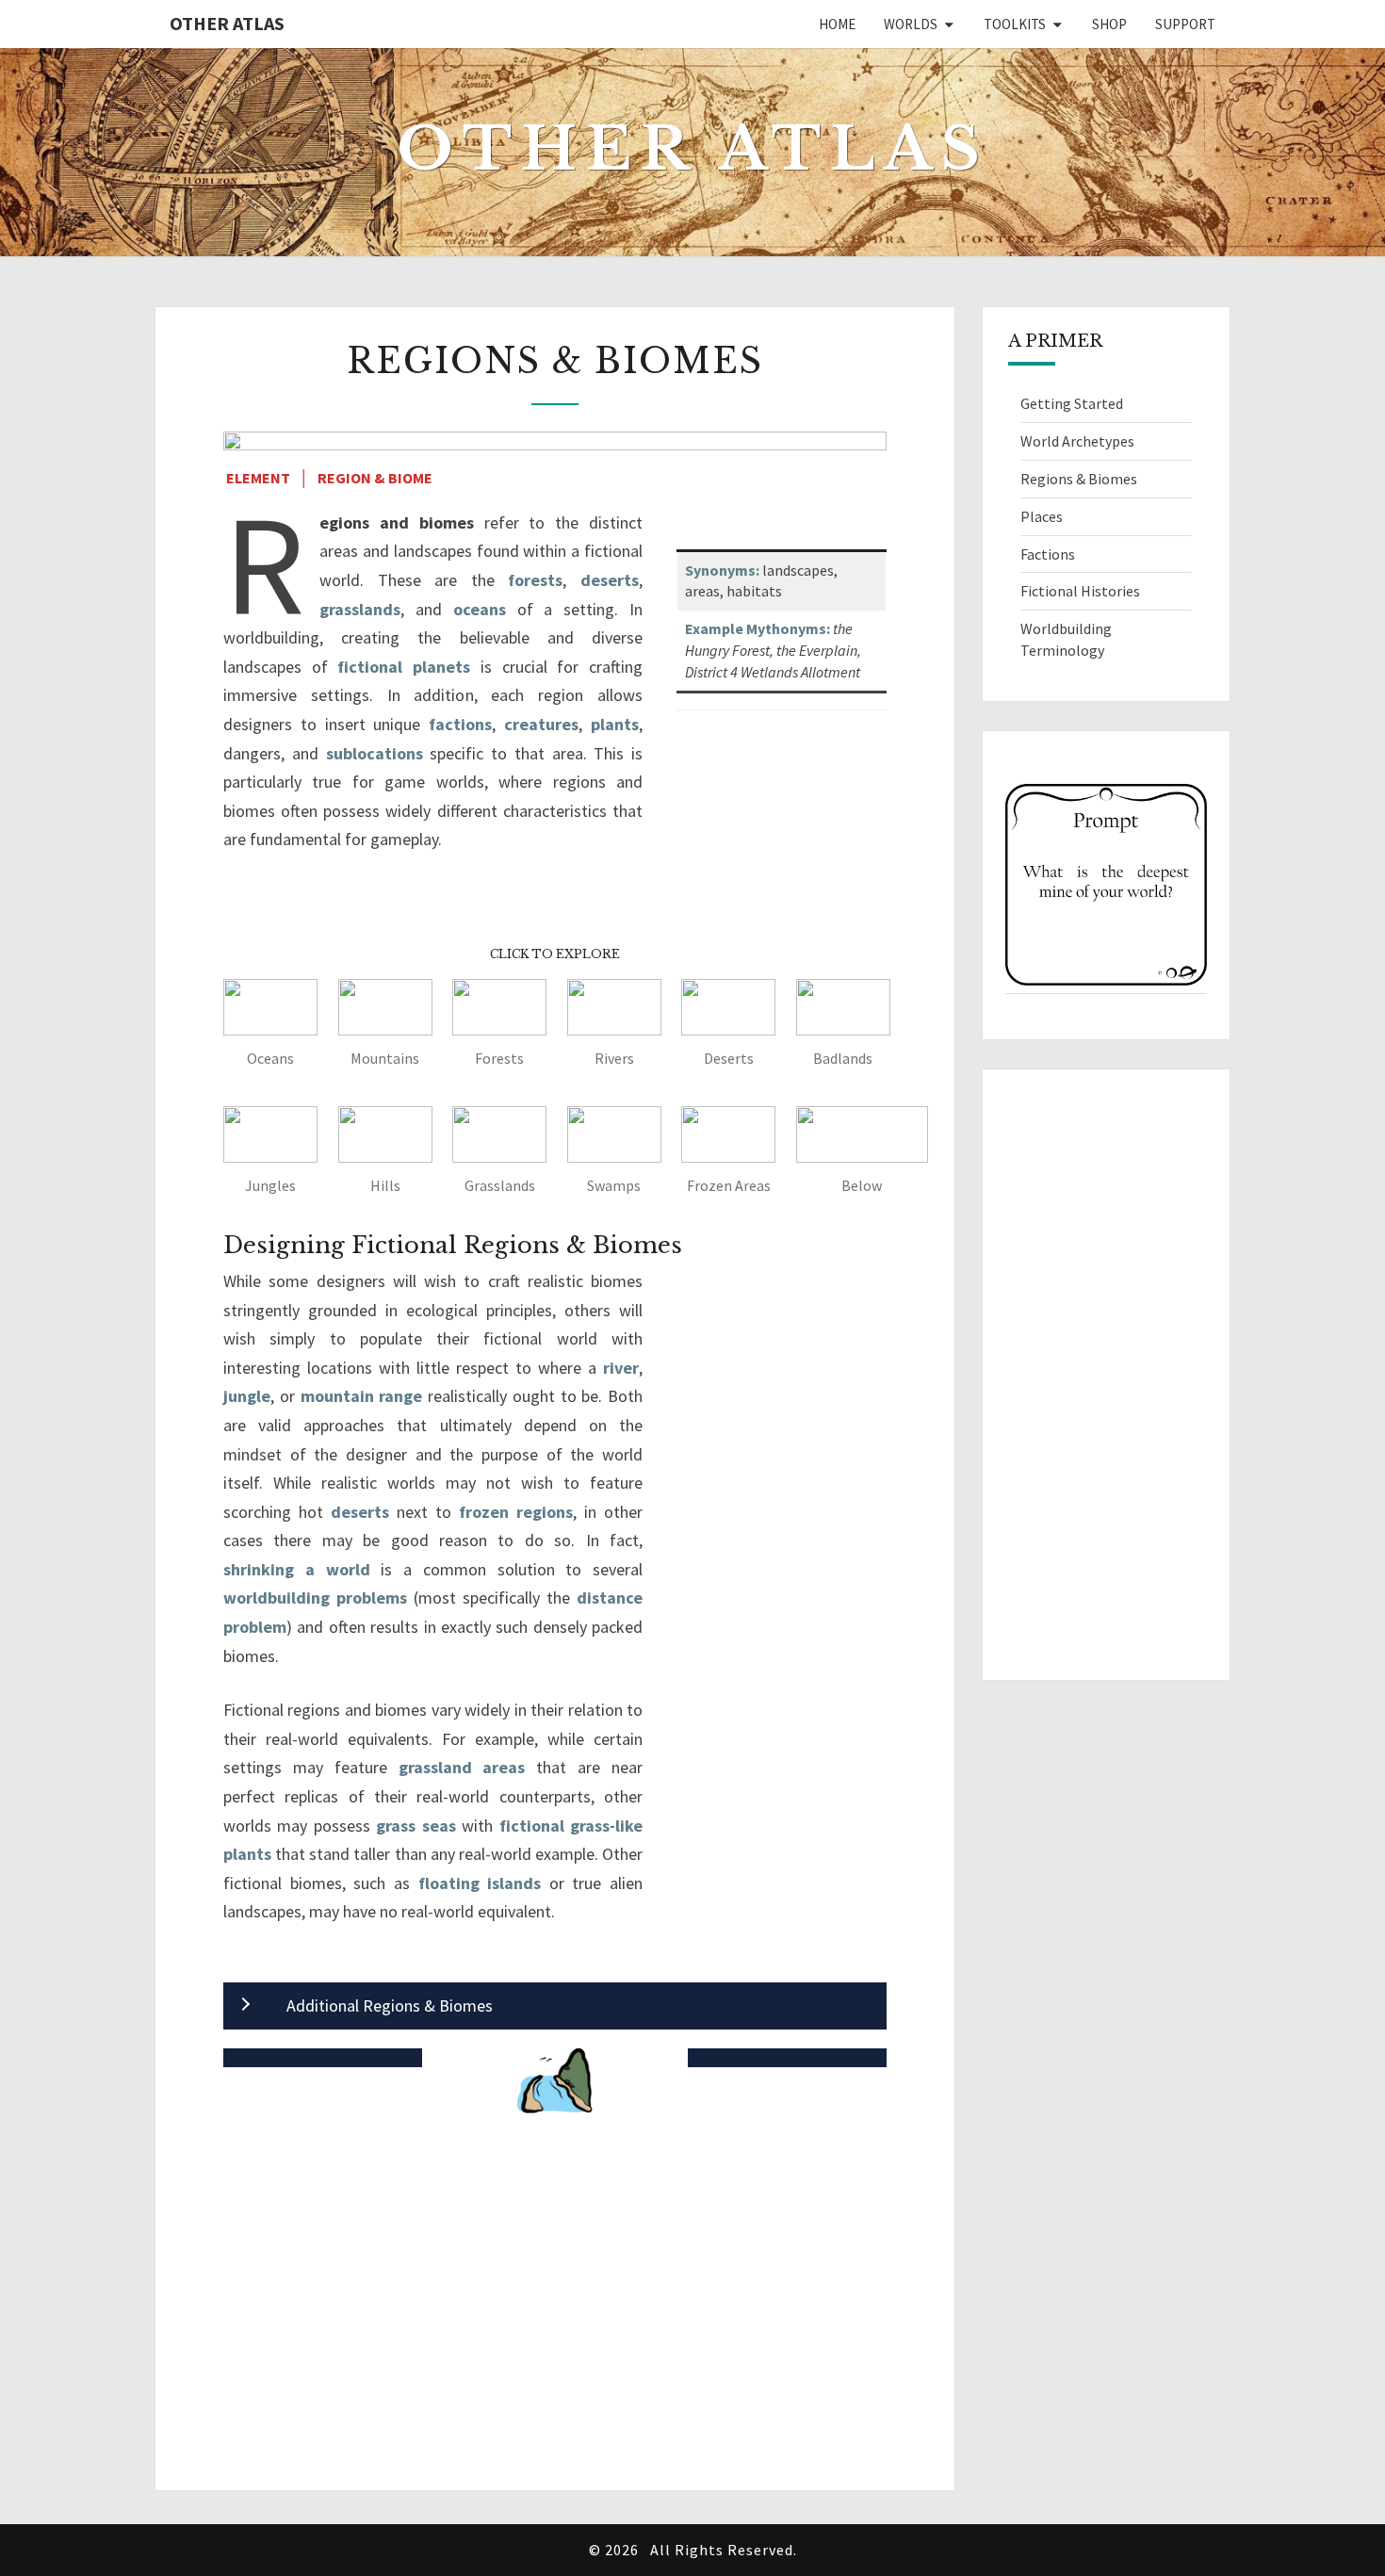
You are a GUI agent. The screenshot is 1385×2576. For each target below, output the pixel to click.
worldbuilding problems (315, 1598)
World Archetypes (1077, 441)
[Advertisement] (555, 2316)
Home (837, 24)
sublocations (375, 753)
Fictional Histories (1080, 591)
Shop (1109, 24)
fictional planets (404, 667)
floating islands (480, 1883)
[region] (1107, 886)
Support (1185, 24)
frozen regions (516, 1512)
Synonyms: (722, 570)
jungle (247, 1396)
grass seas (415, 1826)
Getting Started (1072, 403)
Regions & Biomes (1079, 479)
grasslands (360, 609)
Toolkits (1015, 24)
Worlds (911, 24)
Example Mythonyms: (758, 628)
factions (460, 724)
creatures (541, 724)
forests (535, 580)
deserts (610, 580)
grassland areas (462, 1767)
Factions (1048, 554)
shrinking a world (297, 1569)
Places (1042, 516)
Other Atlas (227, 23)
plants (615, 724)
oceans (480, 609)
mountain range (362, 1396)
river (621, 1368)
